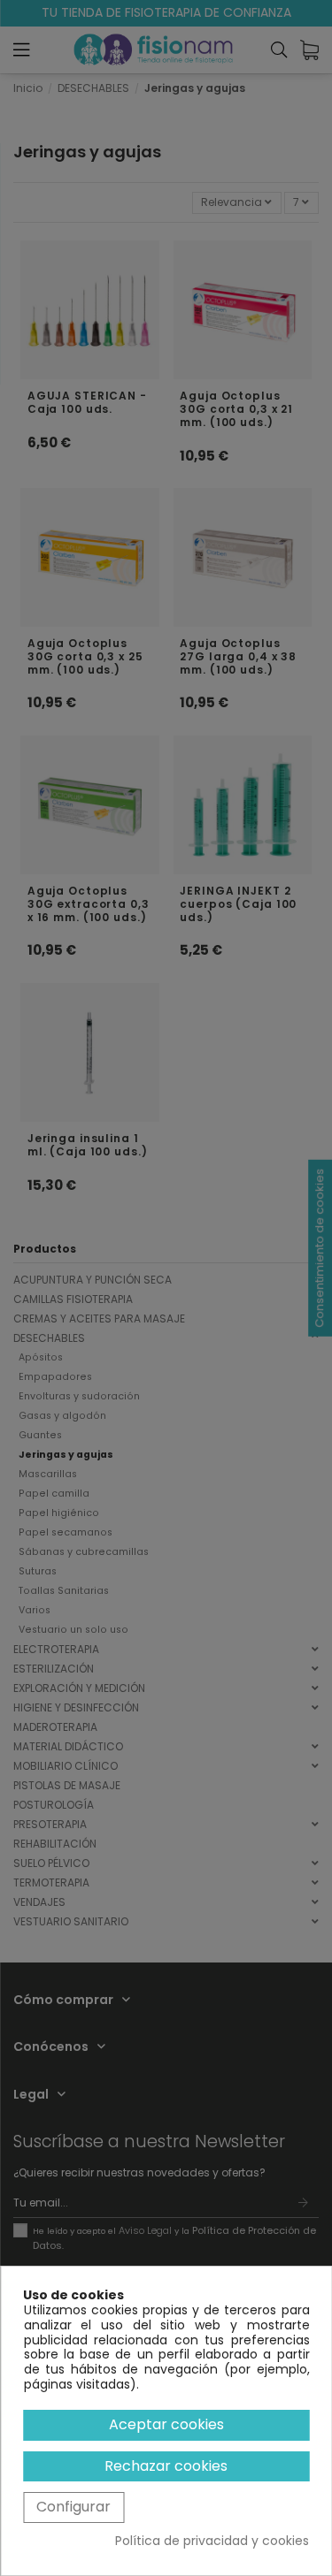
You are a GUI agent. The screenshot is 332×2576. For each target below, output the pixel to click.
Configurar (73, 2507)
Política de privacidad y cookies (212, 2541)
